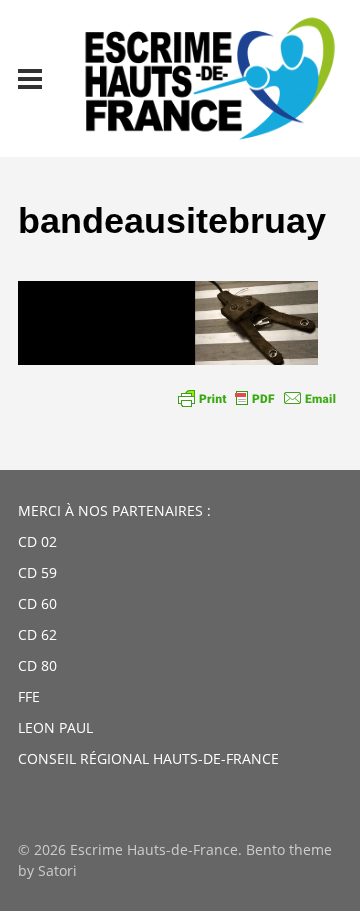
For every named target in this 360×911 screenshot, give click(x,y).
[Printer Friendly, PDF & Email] (257, 398)
